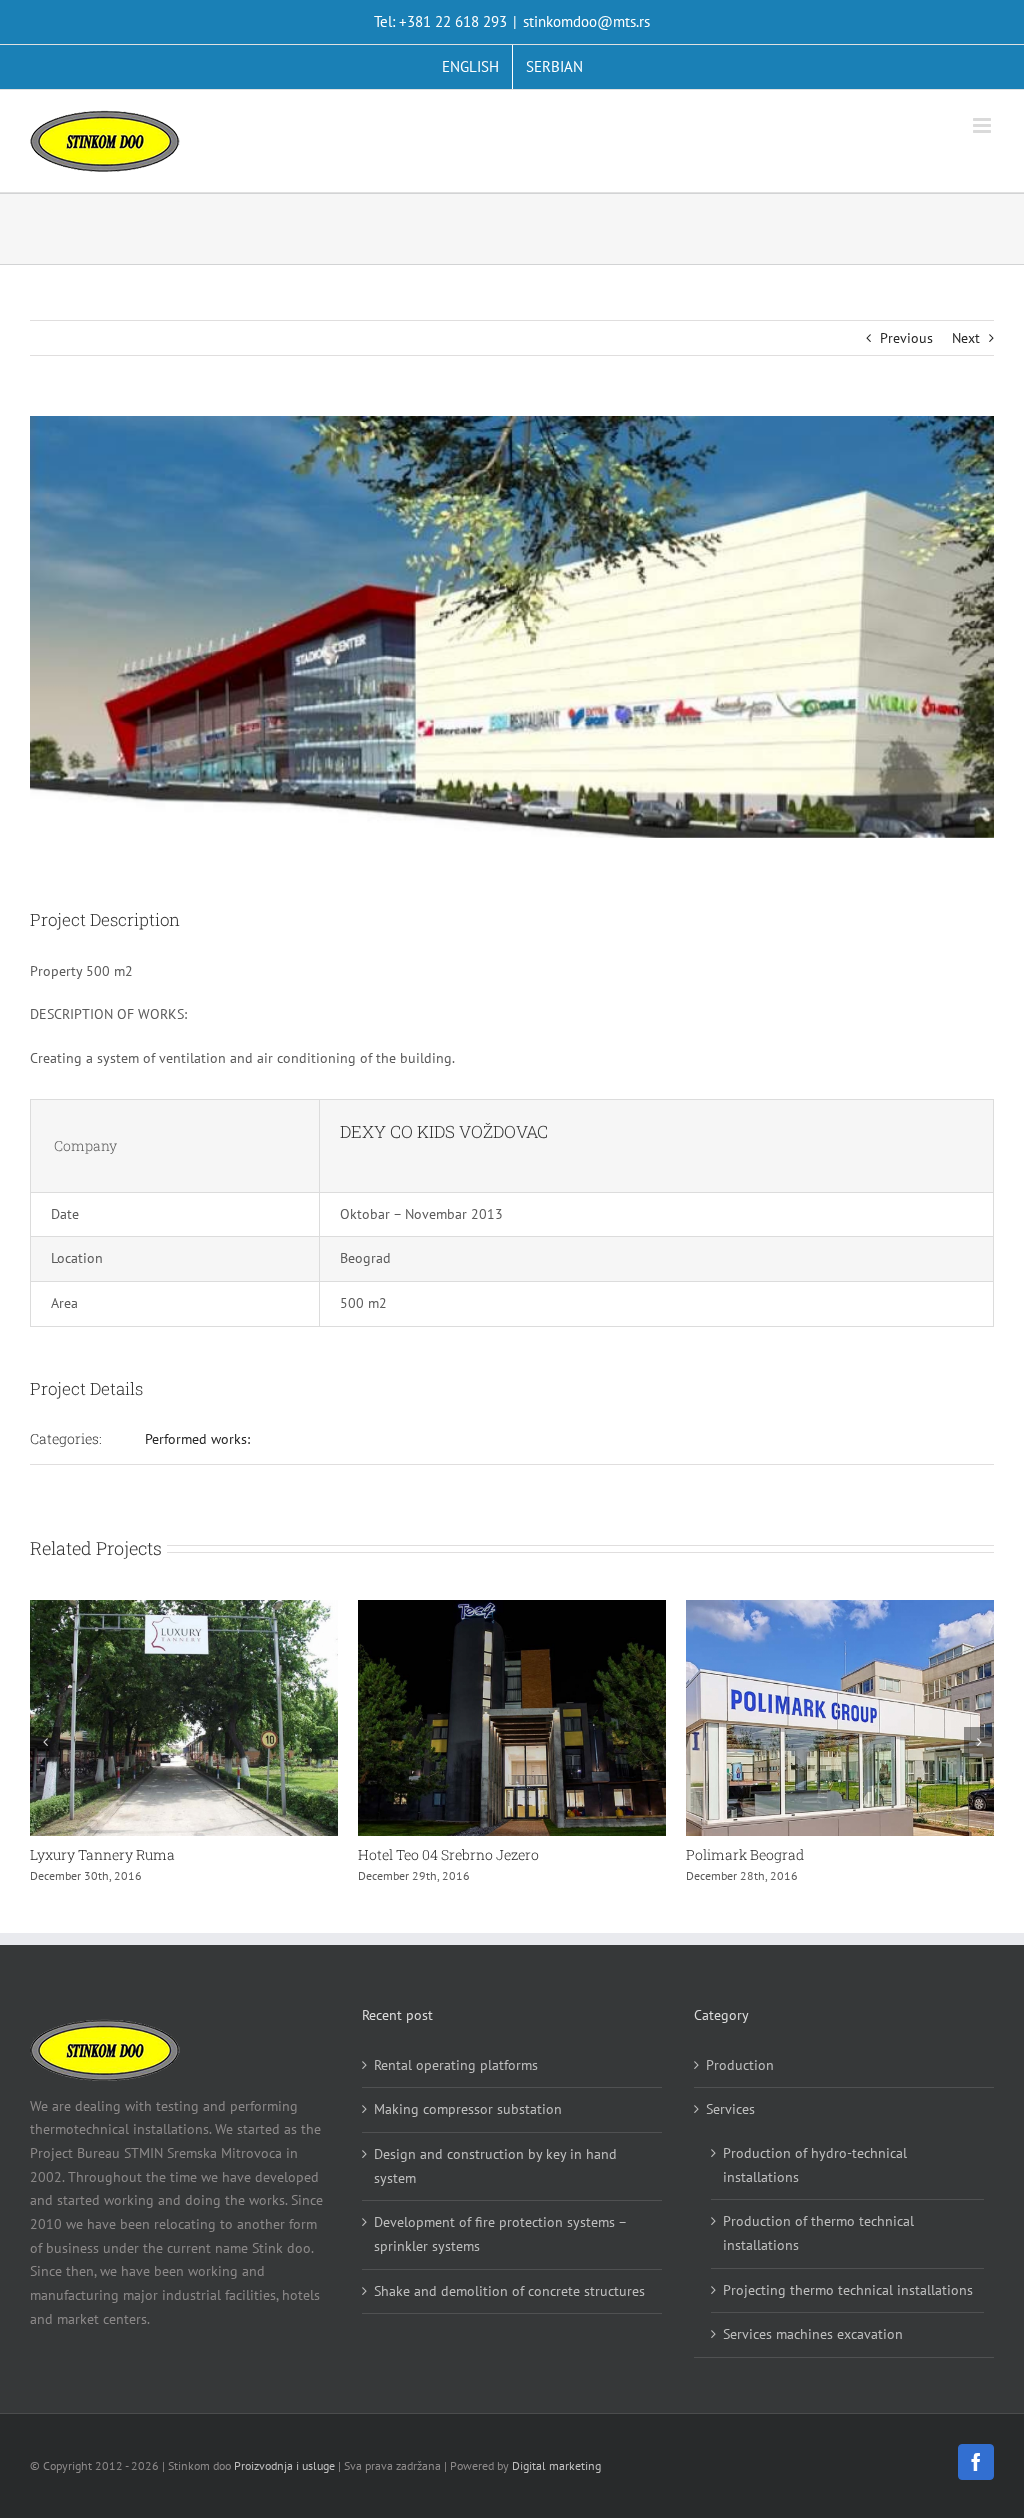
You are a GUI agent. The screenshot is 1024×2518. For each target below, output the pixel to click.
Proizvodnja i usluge (284, 2465)
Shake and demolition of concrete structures (509, 2291)
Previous (906, 338)
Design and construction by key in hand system (495, 2166)
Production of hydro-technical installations (815, 2165)
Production (740, 2065)
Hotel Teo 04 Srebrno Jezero (448, 1854)
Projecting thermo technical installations (848, 2290)
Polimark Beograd (745, 1854)
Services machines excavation (813, 2334)
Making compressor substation (468, 2109)
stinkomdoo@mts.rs (586, 21)
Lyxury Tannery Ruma (102, 1854)
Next (966, 338)
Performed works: (197, 1439)
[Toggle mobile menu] (983, 125)
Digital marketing (556, 2465)
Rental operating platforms (456, 2065)
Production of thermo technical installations (818, 2233)
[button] (45, 1742)
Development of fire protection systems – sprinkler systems (500, 2234)
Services (730, 2109)
